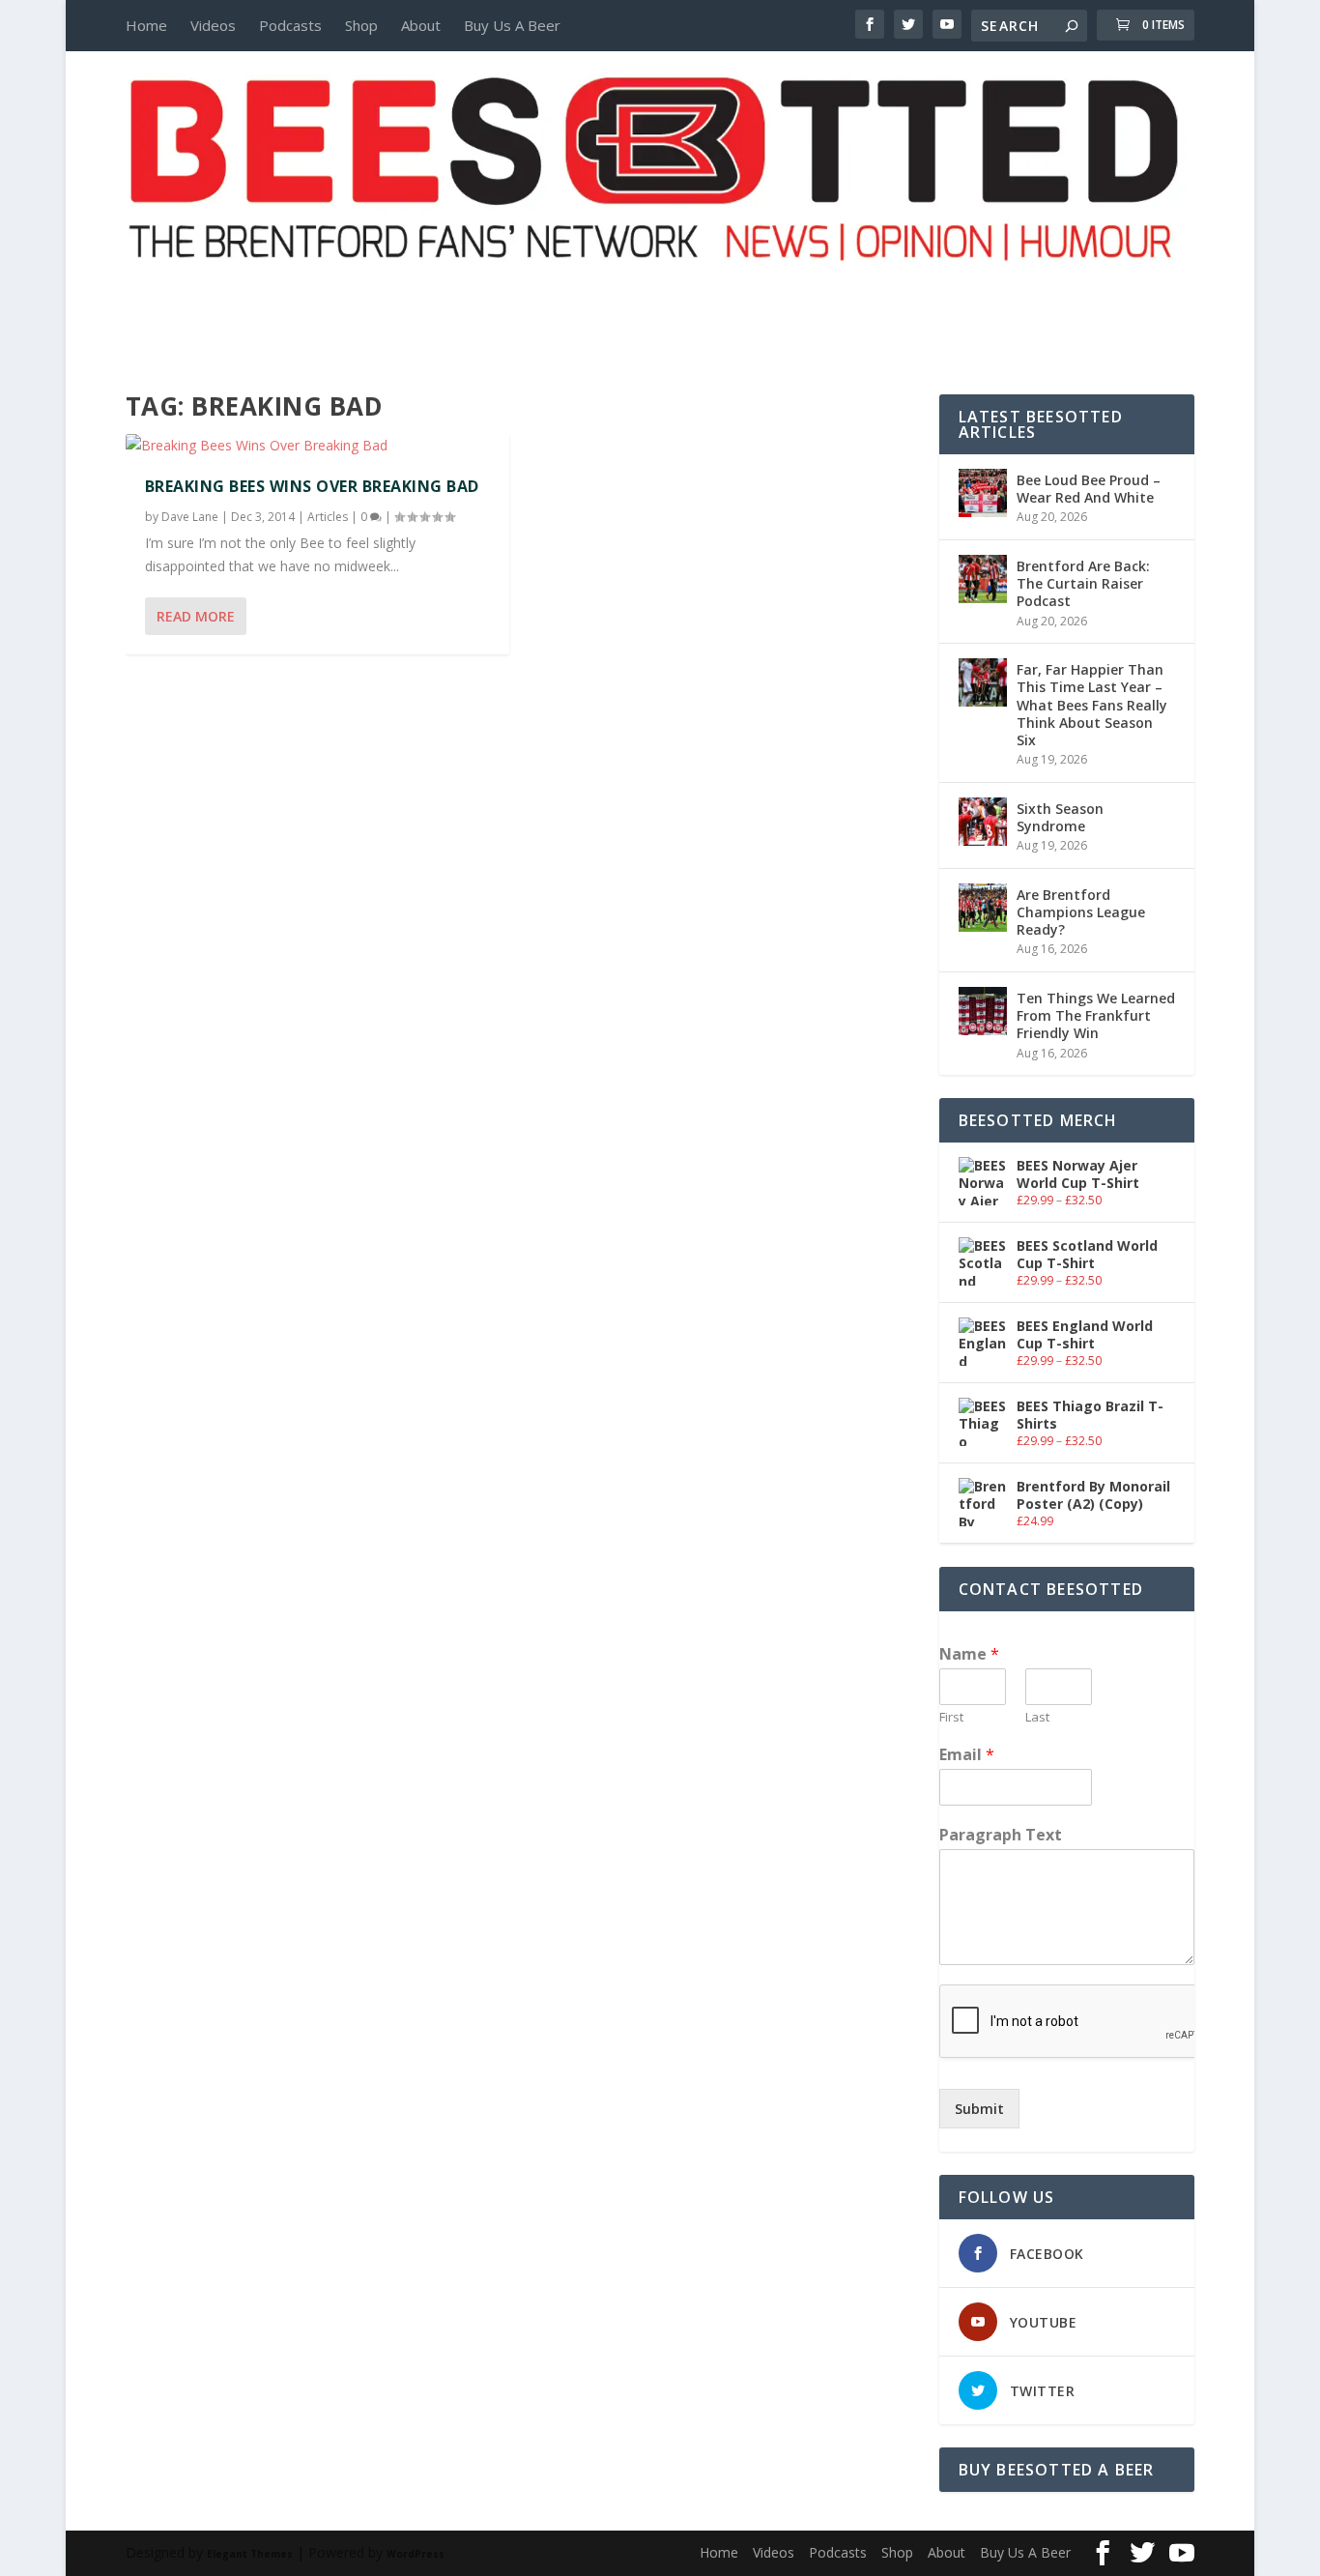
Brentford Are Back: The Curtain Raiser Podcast (1083, 583)
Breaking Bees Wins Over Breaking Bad (312, 486)
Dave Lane (190, 517)
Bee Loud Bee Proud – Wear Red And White (1089, 489)
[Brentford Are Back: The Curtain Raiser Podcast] (983, 579)
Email (967, 1755)
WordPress (416, 2554)
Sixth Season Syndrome (1060, 817)
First (951, 1717)
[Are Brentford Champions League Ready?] (983, 908)
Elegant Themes (250, 2554)
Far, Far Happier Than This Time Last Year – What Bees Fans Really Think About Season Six (1092, 705)
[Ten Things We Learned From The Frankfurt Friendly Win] (983, 1011)
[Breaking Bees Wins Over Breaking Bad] (317, 446)
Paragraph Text (1001, 1835)
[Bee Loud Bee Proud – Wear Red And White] (983, 493)
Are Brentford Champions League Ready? (1081, 912)
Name (969, 1654)
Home (146, 25)
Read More (196, 616)
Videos (213, 25)
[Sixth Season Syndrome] (983, 822)
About (421, 25)
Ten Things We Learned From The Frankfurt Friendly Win (1096, 1015)
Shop (361, 25)
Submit (979, 2109)
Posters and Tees (660, 297)
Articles (328, 517)
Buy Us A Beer (512, 25)
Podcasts (290, 25)
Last (1037, 1717)
